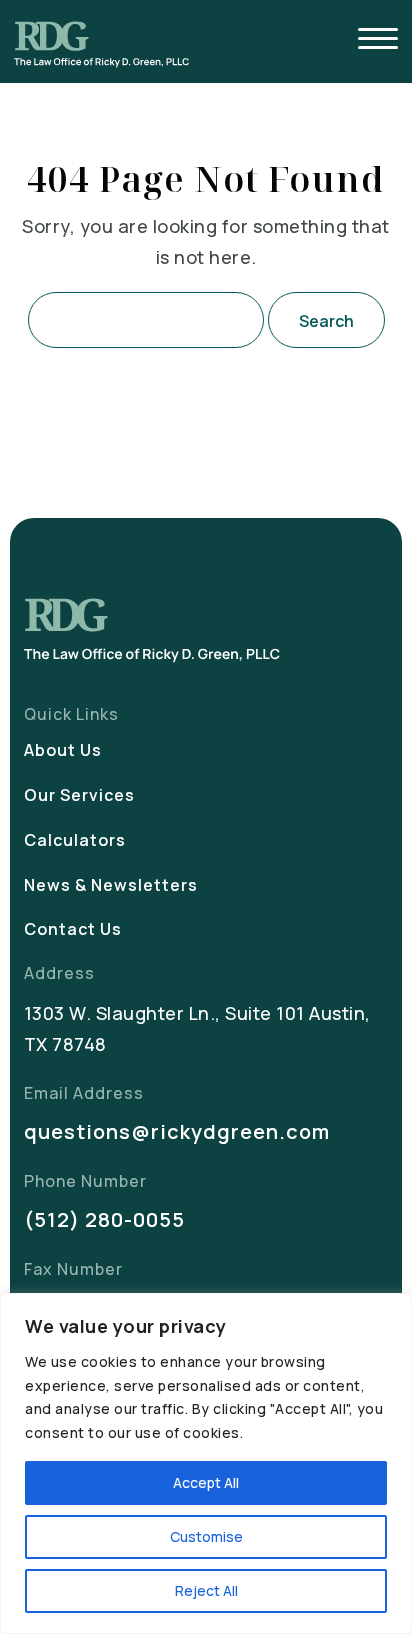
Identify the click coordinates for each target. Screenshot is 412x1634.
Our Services (79, 795)
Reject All (206, 1590)
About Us (63, 750)
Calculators (75, 840)
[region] (206, 1463)
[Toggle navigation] (378, 41)
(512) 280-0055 (104, 1219)
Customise (206, 1536)
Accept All (206, 1482)
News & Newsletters (111, 885)
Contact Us (73, 929)
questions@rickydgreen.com (177, 1131)
